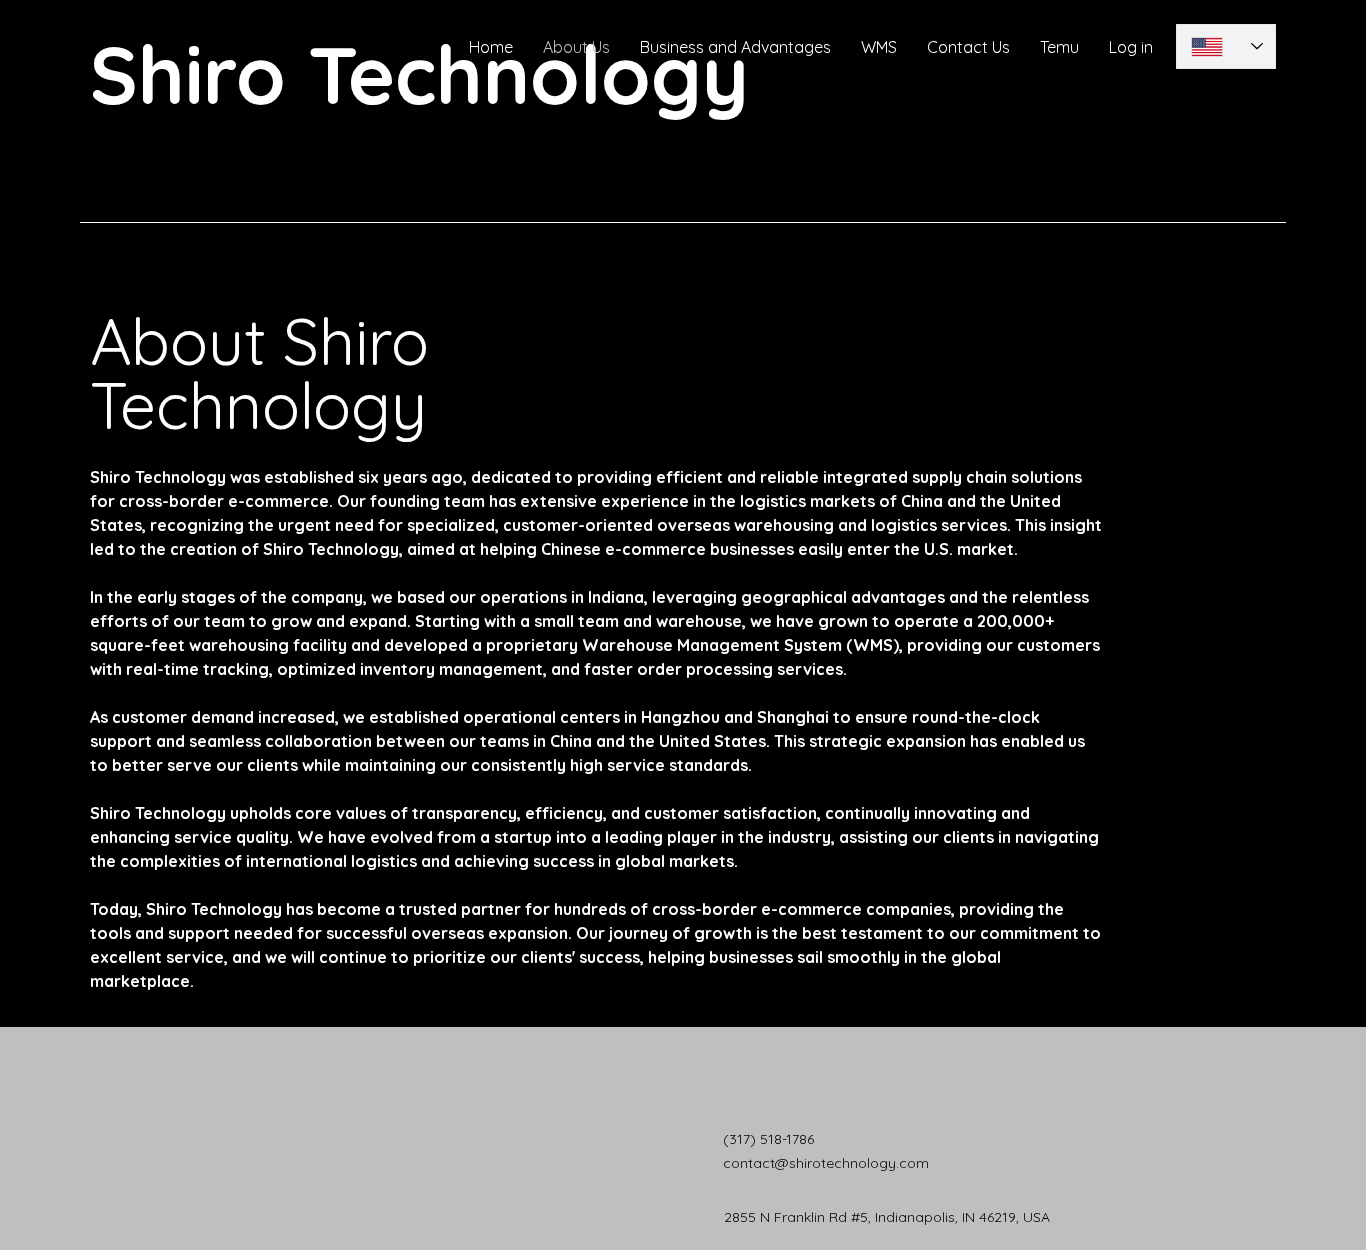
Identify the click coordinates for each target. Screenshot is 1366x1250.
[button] (1131, 47)
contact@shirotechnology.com (826, 1163)
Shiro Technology (419, 74)
